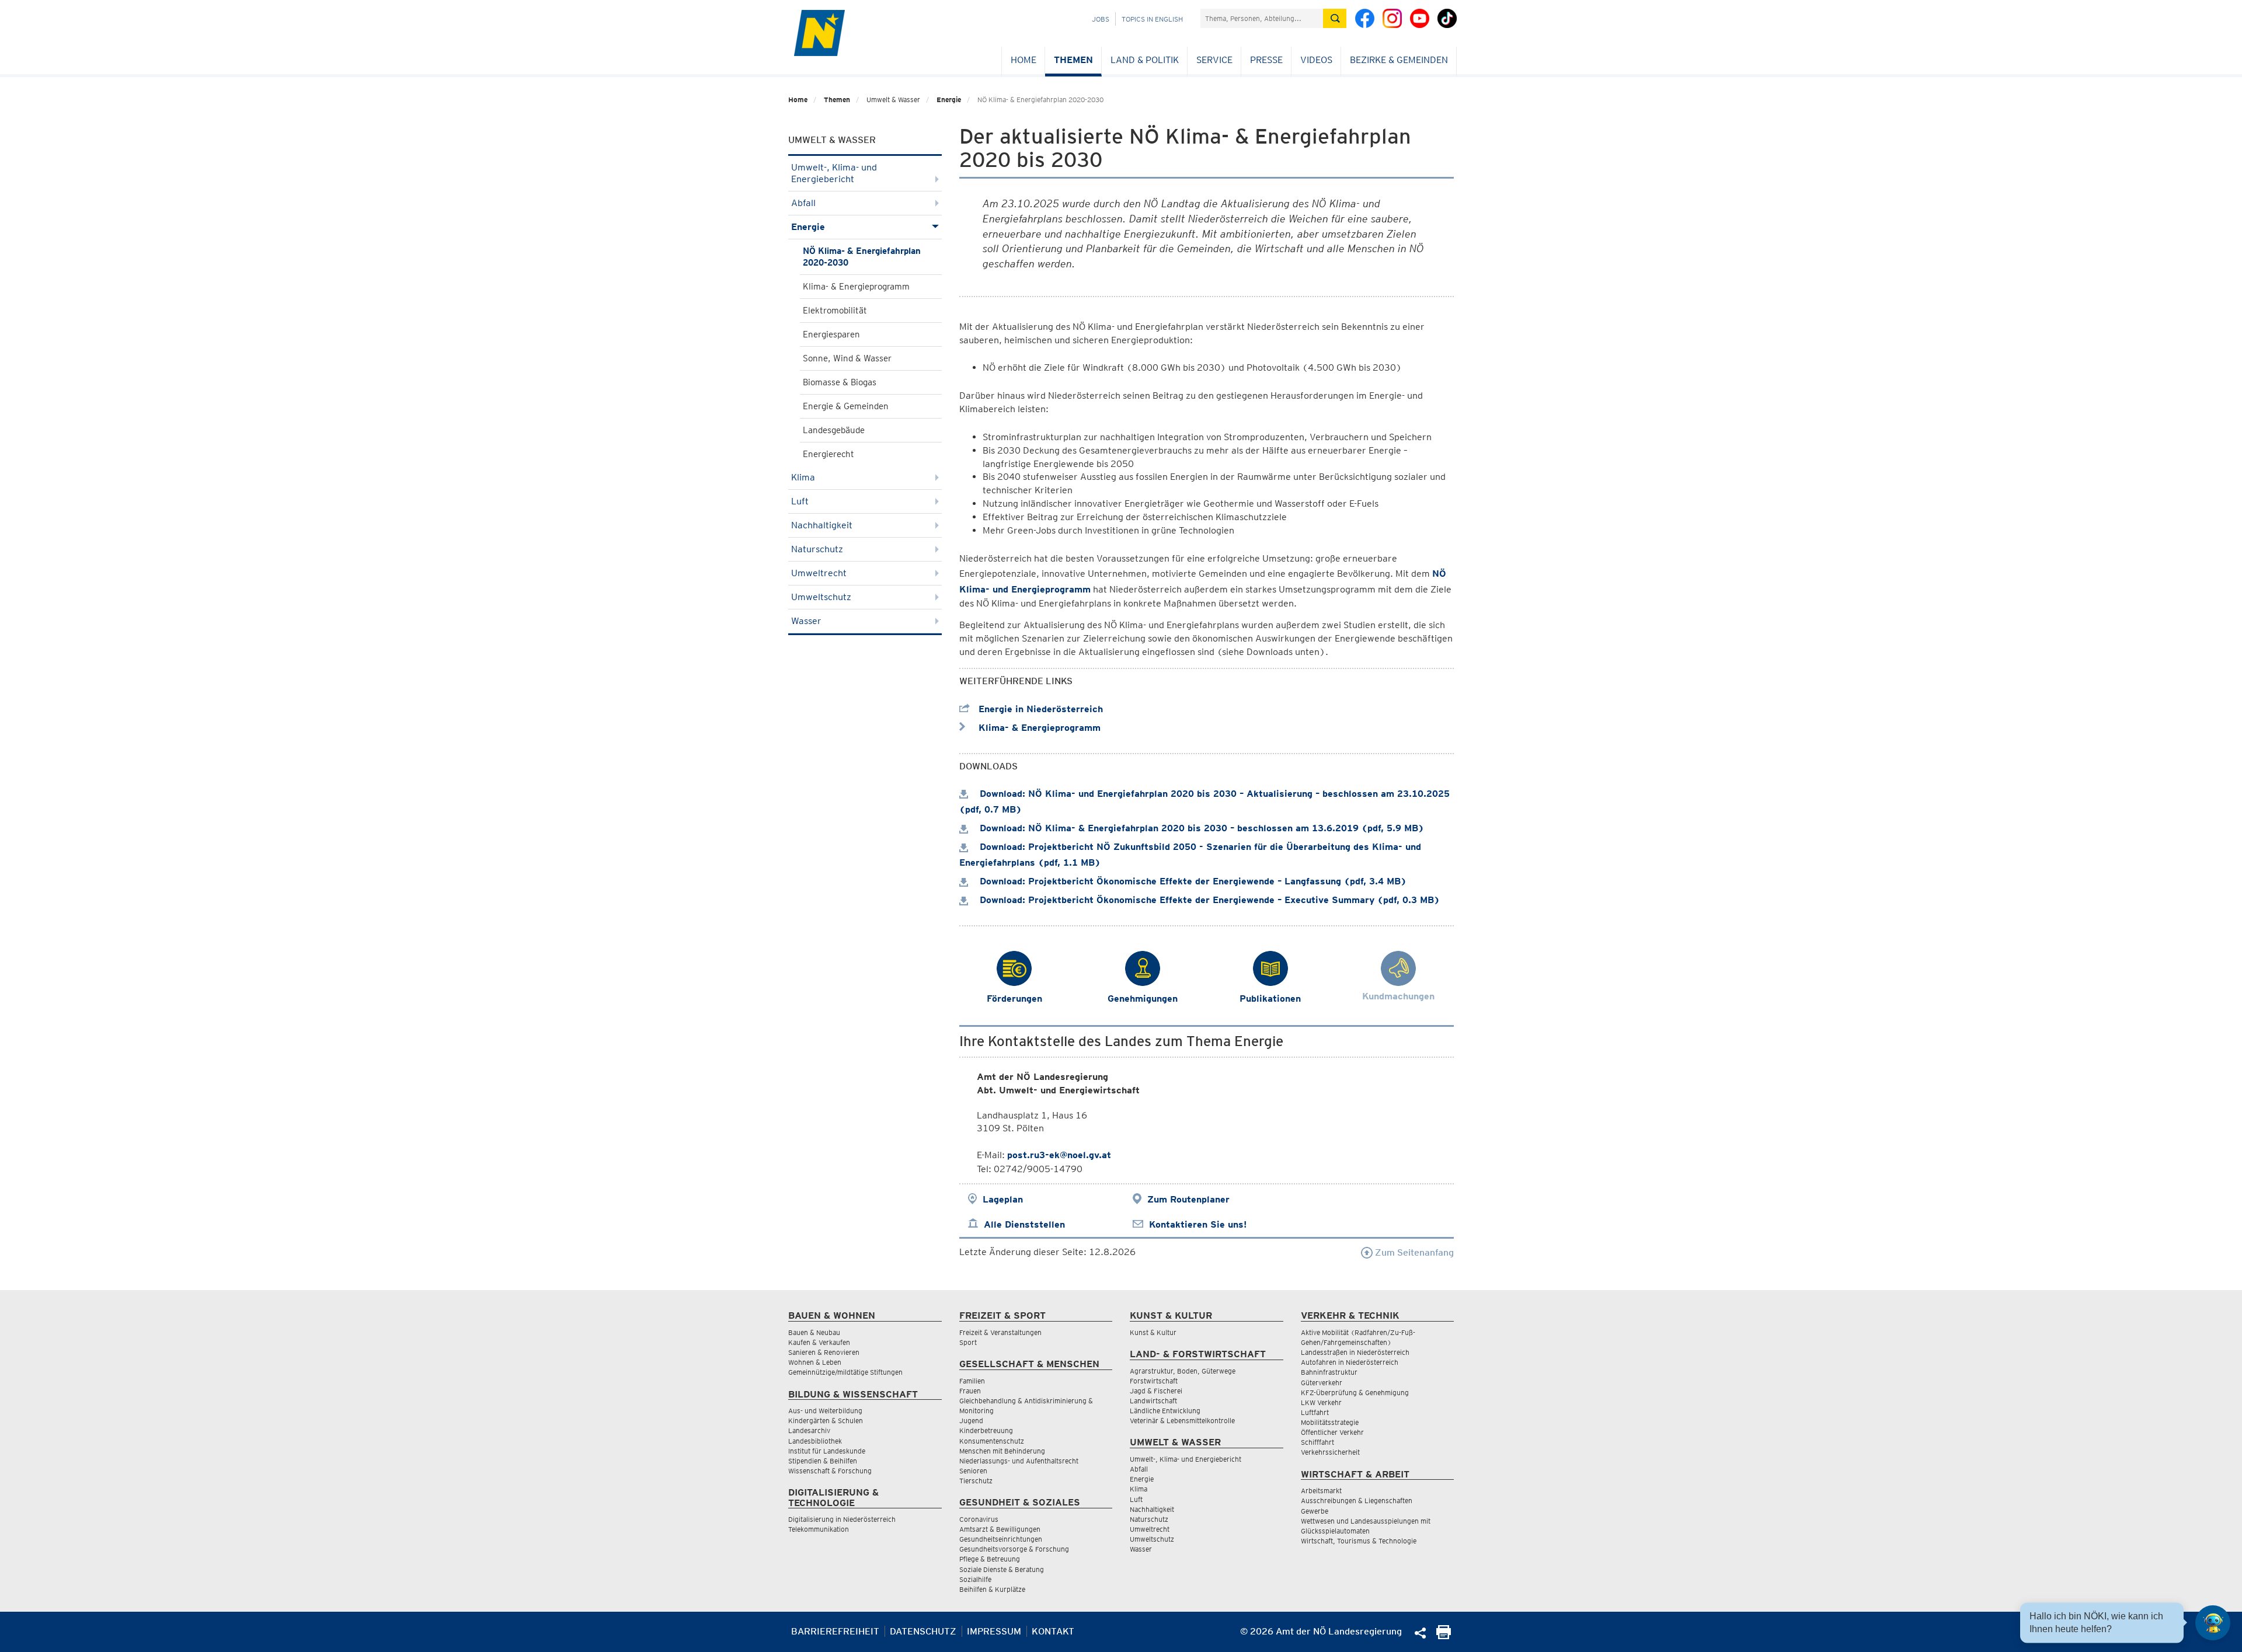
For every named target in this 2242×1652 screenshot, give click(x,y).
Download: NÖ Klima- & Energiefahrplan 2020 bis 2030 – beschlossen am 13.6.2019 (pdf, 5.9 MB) (1200, 828)
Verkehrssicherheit (1330, 1452)
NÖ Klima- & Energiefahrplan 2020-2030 (862, 257)
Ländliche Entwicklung (1165, 1411)
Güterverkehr (1322, 1383)
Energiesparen (831, 334)
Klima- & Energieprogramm (856, 287)
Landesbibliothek (815, 1441)
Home (1023, 60)
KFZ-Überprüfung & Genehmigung (1355, 1393)
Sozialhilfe (975, 1579)
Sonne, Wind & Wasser (847, 358)
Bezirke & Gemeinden (1399, 60)
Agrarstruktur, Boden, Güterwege (1183, 1371)
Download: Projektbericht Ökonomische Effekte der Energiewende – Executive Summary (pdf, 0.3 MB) (1208, 900)
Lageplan (1003, 1199)
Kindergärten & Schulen (826, 1421)
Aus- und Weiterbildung (825, 1411)
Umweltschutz (821, 597)
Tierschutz (976, 1481)
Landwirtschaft (1153, 1401)
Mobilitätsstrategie (1330, 1422)
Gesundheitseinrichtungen (1001, 1539)
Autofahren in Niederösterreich (1350, 1362)
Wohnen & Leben (815, 1362)
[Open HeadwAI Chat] (2213, 1623)
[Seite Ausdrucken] (1444, 1636)
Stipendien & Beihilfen (823, 1461)
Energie (949, 100)
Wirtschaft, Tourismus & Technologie (1359, 1541)
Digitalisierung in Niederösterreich (842, 1519)
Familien (972, 1381)
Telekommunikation (819, 1529)
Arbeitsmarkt (1321, 1491)
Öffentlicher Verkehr (1332, 1432)
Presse (1266, 60)
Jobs (1101, 19)
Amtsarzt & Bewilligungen (1000, 1529)
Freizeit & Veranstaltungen (1000, 1332)
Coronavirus (979, 1519)
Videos (1316, 60)
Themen (1073, 60)
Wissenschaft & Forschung (830, 1471)
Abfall (803, 203)
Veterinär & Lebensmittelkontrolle (1182, 1421)
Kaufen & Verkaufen (819, 1342)
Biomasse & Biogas (840, 382)
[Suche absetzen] (1335, 18)
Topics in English (1152, 19)
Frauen (970, 1391)
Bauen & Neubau (814, 1332)
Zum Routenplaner (1188, 1199)
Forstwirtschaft (1154, 1381)
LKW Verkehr (1321, 1402)
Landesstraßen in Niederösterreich (1355, 1352)
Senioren (973, 1471)
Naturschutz (817, 549)
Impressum (994, 1631)
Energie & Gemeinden (846, 406)
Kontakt (1053, 1631)
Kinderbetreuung (986, 1430)
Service (1214, 60)
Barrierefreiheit (835, 1631)
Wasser (806, 621)
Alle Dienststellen (1024, 1224)
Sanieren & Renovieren (824, 1352)
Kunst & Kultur (1153, 1332)
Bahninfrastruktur (1329, 1372)
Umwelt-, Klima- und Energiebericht (834, 173)
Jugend (971, 1421)
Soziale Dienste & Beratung (1002, 1569)
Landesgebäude (834, 430)
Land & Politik (1145, 60)
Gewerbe (1315, 1511)
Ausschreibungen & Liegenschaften (1357, 1501)
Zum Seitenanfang (1413, 1252)
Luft (800, 501)
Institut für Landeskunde (827, 1451)
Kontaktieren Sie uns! (1198, 1224)
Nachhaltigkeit (822, 525)
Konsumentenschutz (992, 1441)
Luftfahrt (1315, 1412)
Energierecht (828, 454)
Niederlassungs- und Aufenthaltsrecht (1019, 1461)
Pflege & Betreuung (990, 1559)
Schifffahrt (1317, 1442)
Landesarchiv (809, 1430)
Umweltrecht (819, 573)
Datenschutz (923, 1631)
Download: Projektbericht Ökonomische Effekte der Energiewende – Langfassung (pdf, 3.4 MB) (1192, 881)
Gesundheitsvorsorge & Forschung (1014, 1549)
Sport (968, 1342)
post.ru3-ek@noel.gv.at (1059, 1155)
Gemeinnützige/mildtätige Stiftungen (845, 1372)
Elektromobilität (835, 311)
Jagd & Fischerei (1156, 1391)
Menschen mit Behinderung (1002, 1451)
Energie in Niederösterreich (1039, 709)
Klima (803, 477)
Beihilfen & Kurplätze (992, 1589)
